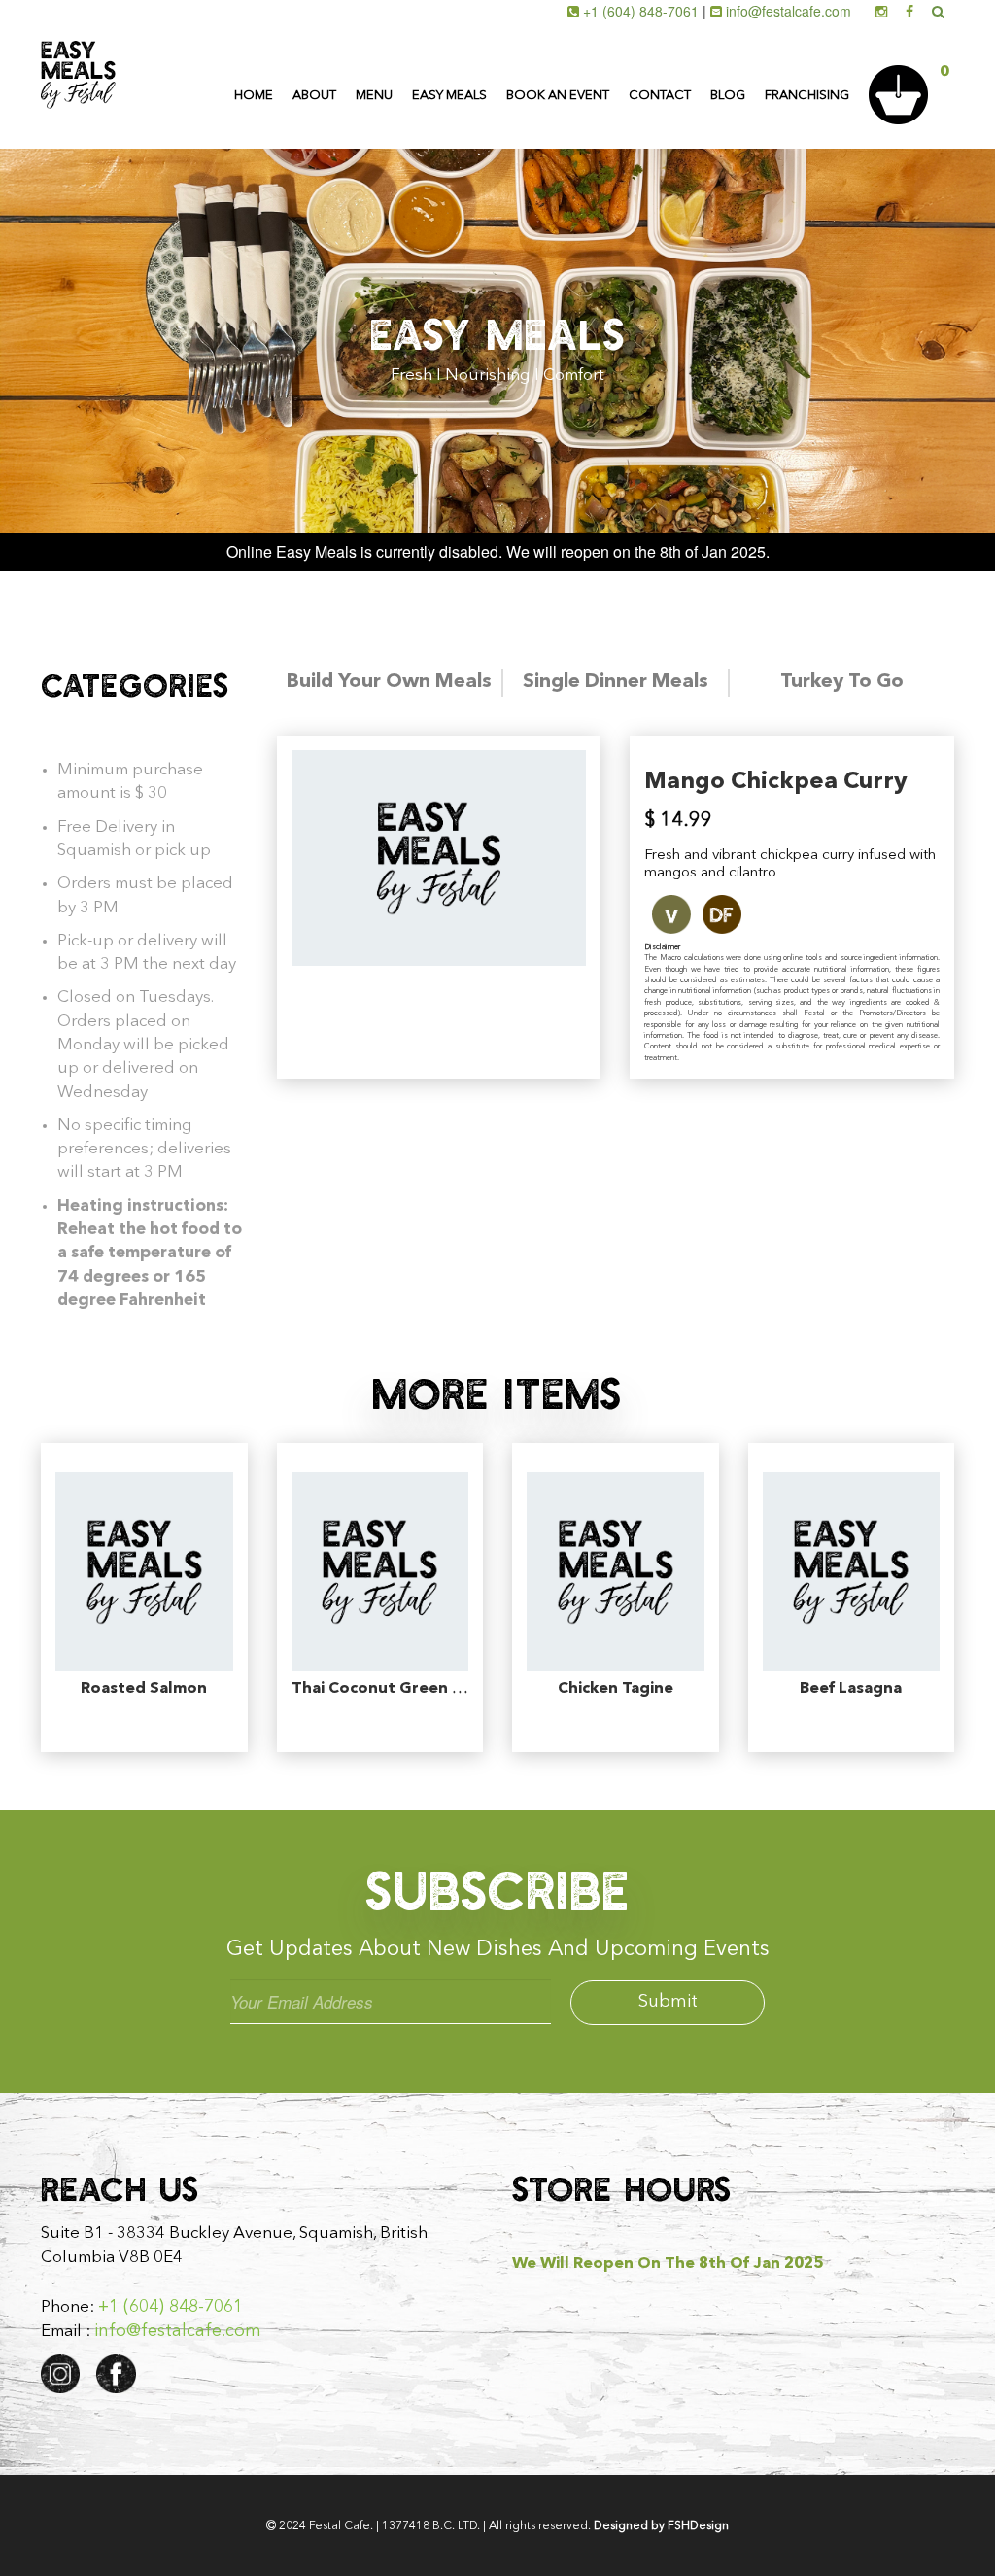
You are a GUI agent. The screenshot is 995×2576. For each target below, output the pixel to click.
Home (254, 96)
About (314, 96)
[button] (914, 64)
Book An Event (558, 96)
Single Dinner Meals (616, 682)
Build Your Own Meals (389, 682)
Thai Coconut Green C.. (382, 1689)
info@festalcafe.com (789, 11)
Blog (728, 96)
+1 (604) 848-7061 (641, 11)
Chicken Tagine (616, 1689)
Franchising (807, 96)
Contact (660, 96)
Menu (374, 96)
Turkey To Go (842, 682)
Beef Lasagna (851, 1689)
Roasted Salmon (144, 1689)
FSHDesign (698, 2526)
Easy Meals (449, 96)
